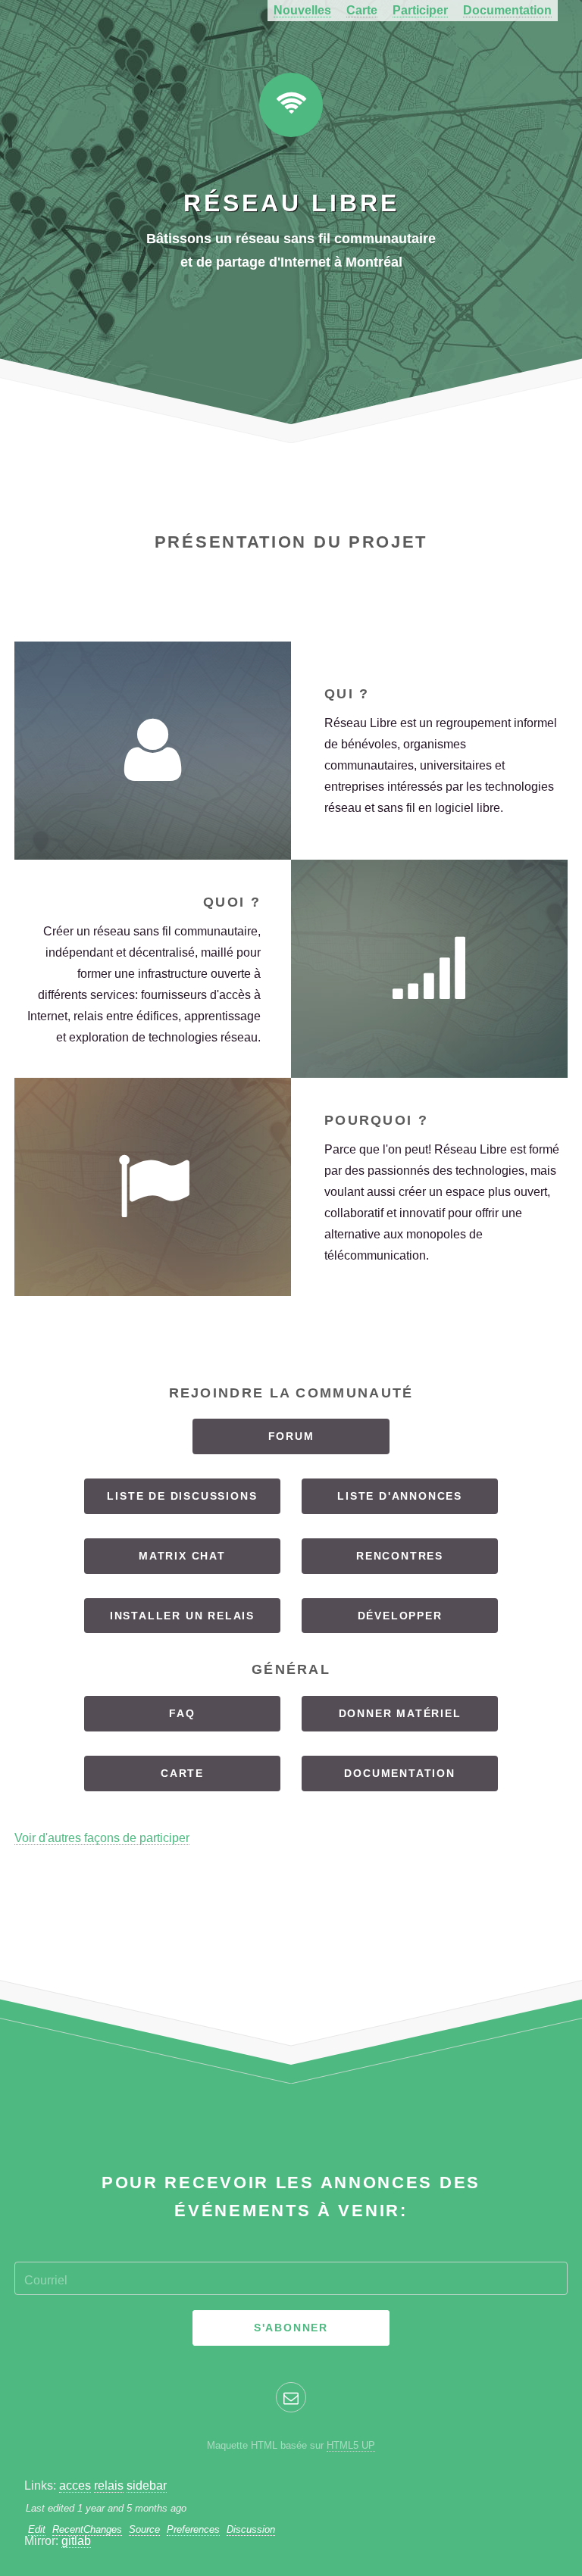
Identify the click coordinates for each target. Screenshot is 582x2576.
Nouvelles (302, 10)
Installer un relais (182, 1616)
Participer (420, 10)
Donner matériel (400, 1713)
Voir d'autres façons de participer (102, 1838)
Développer (400, 1616)
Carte (362, 10)
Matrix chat (182, 1556)
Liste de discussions (182, 1496)
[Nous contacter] (291, 2397)
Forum (291, 1436)
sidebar (147, 2485)
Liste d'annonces (400, 1496)
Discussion (251, 2529)
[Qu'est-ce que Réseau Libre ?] (429, 969)
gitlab (76, 2541)
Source (144, 2529)
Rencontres (400, 1556)
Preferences (193, 2529)
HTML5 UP (351, 2445)
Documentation (507, 10)
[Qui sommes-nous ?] (153, 751)
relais (109, 2485)
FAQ (182, 1713)
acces (75, 2485)
